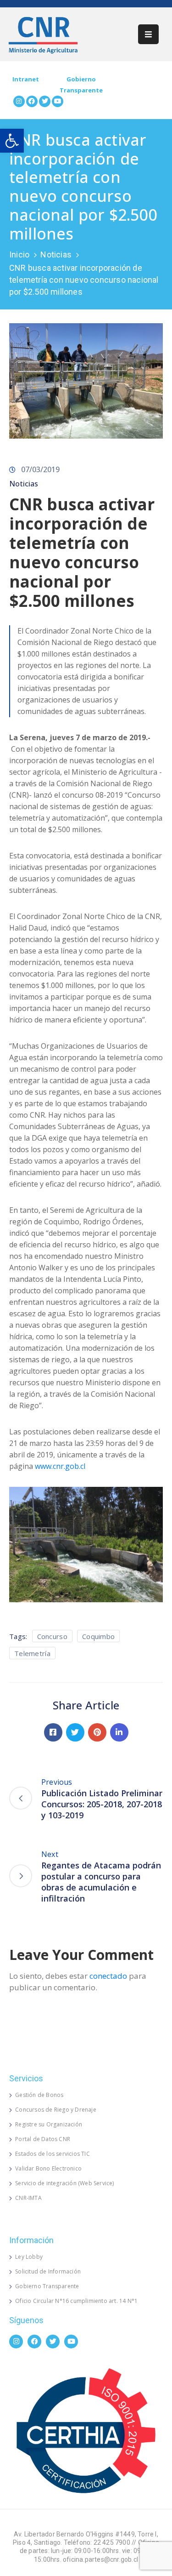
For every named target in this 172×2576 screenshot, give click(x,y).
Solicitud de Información (48, 2271)
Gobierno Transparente (47, 2286)
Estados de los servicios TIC (53, 2154)
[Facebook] (32, 101)
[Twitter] (45, 101)
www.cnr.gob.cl (60, 1466)
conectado (108, 1976)
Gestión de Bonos (39, 2095)
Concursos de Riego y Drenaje (56, 2110)
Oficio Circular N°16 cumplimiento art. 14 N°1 (76, 2301)
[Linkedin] (119, 1732)
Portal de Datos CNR (43, 2139)
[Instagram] (19, 101)
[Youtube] (58, 101)
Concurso (52, 1636)
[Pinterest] (97, 1732)
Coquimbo (98, 1636)
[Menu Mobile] (148, 34)
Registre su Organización (49, 2124)
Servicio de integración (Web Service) (64, 2183)
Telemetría (32, 1653)
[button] (12, 141)
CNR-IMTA (28, 2198)
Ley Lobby (29, 2257)
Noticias (56, 254)
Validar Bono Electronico (48, 2168)
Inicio (19, 254)
